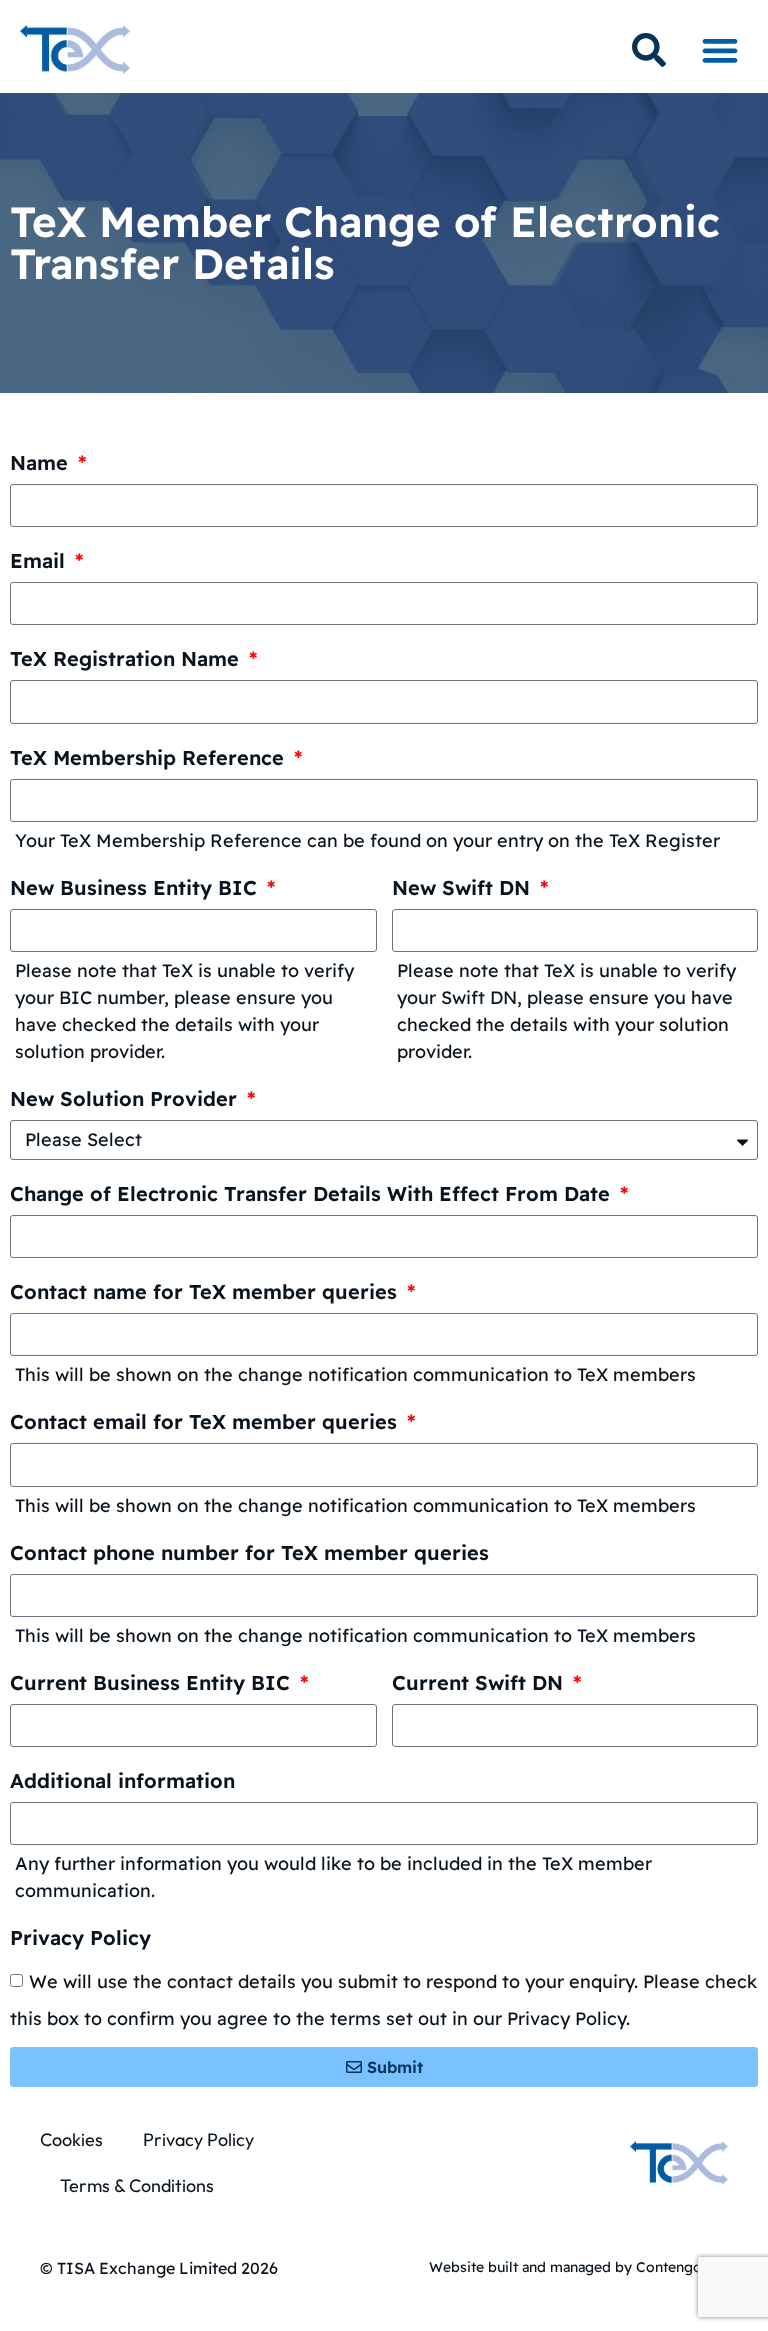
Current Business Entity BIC (153, 1683)
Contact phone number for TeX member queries (249, 1553)
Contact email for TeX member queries (206, 1422)
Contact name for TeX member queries (206, 1292)
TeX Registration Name (127, 659)
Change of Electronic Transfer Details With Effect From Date (313, 1194)
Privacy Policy (80, 1938)
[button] (719, 49)
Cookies (71, 2139)
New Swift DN (464, 888)
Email (40, 561)
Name (42, 463)
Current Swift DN (480, 1683)
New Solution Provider (126, 1099)
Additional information (122, 1781)
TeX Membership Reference (150, 758)
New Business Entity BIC (136, 888)
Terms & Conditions (137, 2185)
